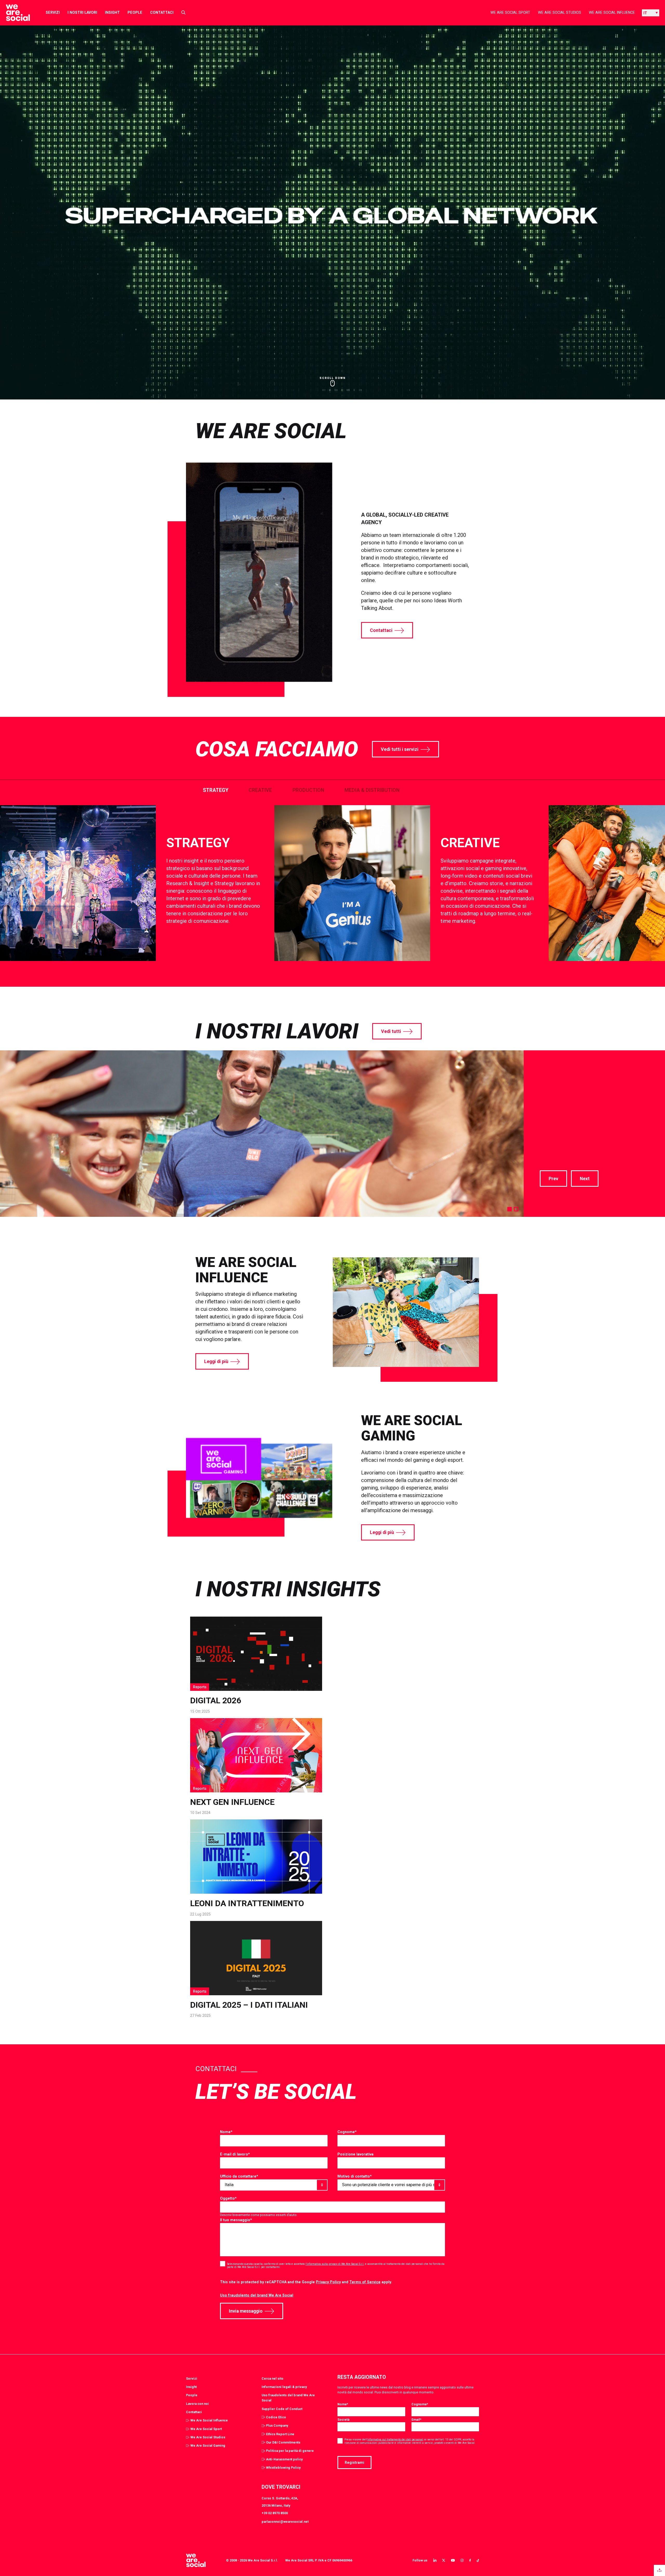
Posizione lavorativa (355, 2154)
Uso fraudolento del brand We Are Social (257, 2295)
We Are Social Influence (612, 12)
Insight (112, 12)
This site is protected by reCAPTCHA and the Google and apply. (306, 2282)
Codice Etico (276, 2417)
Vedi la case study (561, 1156)
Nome (226, 2132)
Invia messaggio (246, 2311)
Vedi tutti (391, 1031)
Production (308, 790)
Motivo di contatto (355, 2176)
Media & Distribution (372, 790)
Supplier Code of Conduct (282, 2409)
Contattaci (162, 12)
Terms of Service (365, 2282)
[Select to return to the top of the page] (14, 13)
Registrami (354, 2462)
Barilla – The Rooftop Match (592, 1079)
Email (416, 2420)
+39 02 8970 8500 (275, 2513)
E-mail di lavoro (235, 2154)
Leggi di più (216, 1362)
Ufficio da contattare (239, 2176)
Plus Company (277, 2425)
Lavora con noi (197, 2404)
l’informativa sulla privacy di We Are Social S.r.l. (335, 2264)
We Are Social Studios (560, 12)
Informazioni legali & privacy (284, 2387)
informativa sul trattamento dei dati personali (395, 2440)
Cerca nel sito (272, 2378)
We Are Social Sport (510, 12)
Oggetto (228, 2198)
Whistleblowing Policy (283, 2468)
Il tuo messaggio (236, 2220)
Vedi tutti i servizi (400, 749)
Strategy (216, 790)
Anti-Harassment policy (284, 2459)
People (135, 12)
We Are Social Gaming (208, 2445)
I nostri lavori (82, 12)
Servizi (53, 12)
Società (343, 2420)
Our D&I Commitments (283, 2442)
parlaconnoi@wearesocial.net (285, 2522)
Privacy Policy (328, 2282)
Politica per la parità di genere (290, 2451)
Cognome (347, 2132)
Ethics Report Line (280, 2434)
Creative (260, 790)
